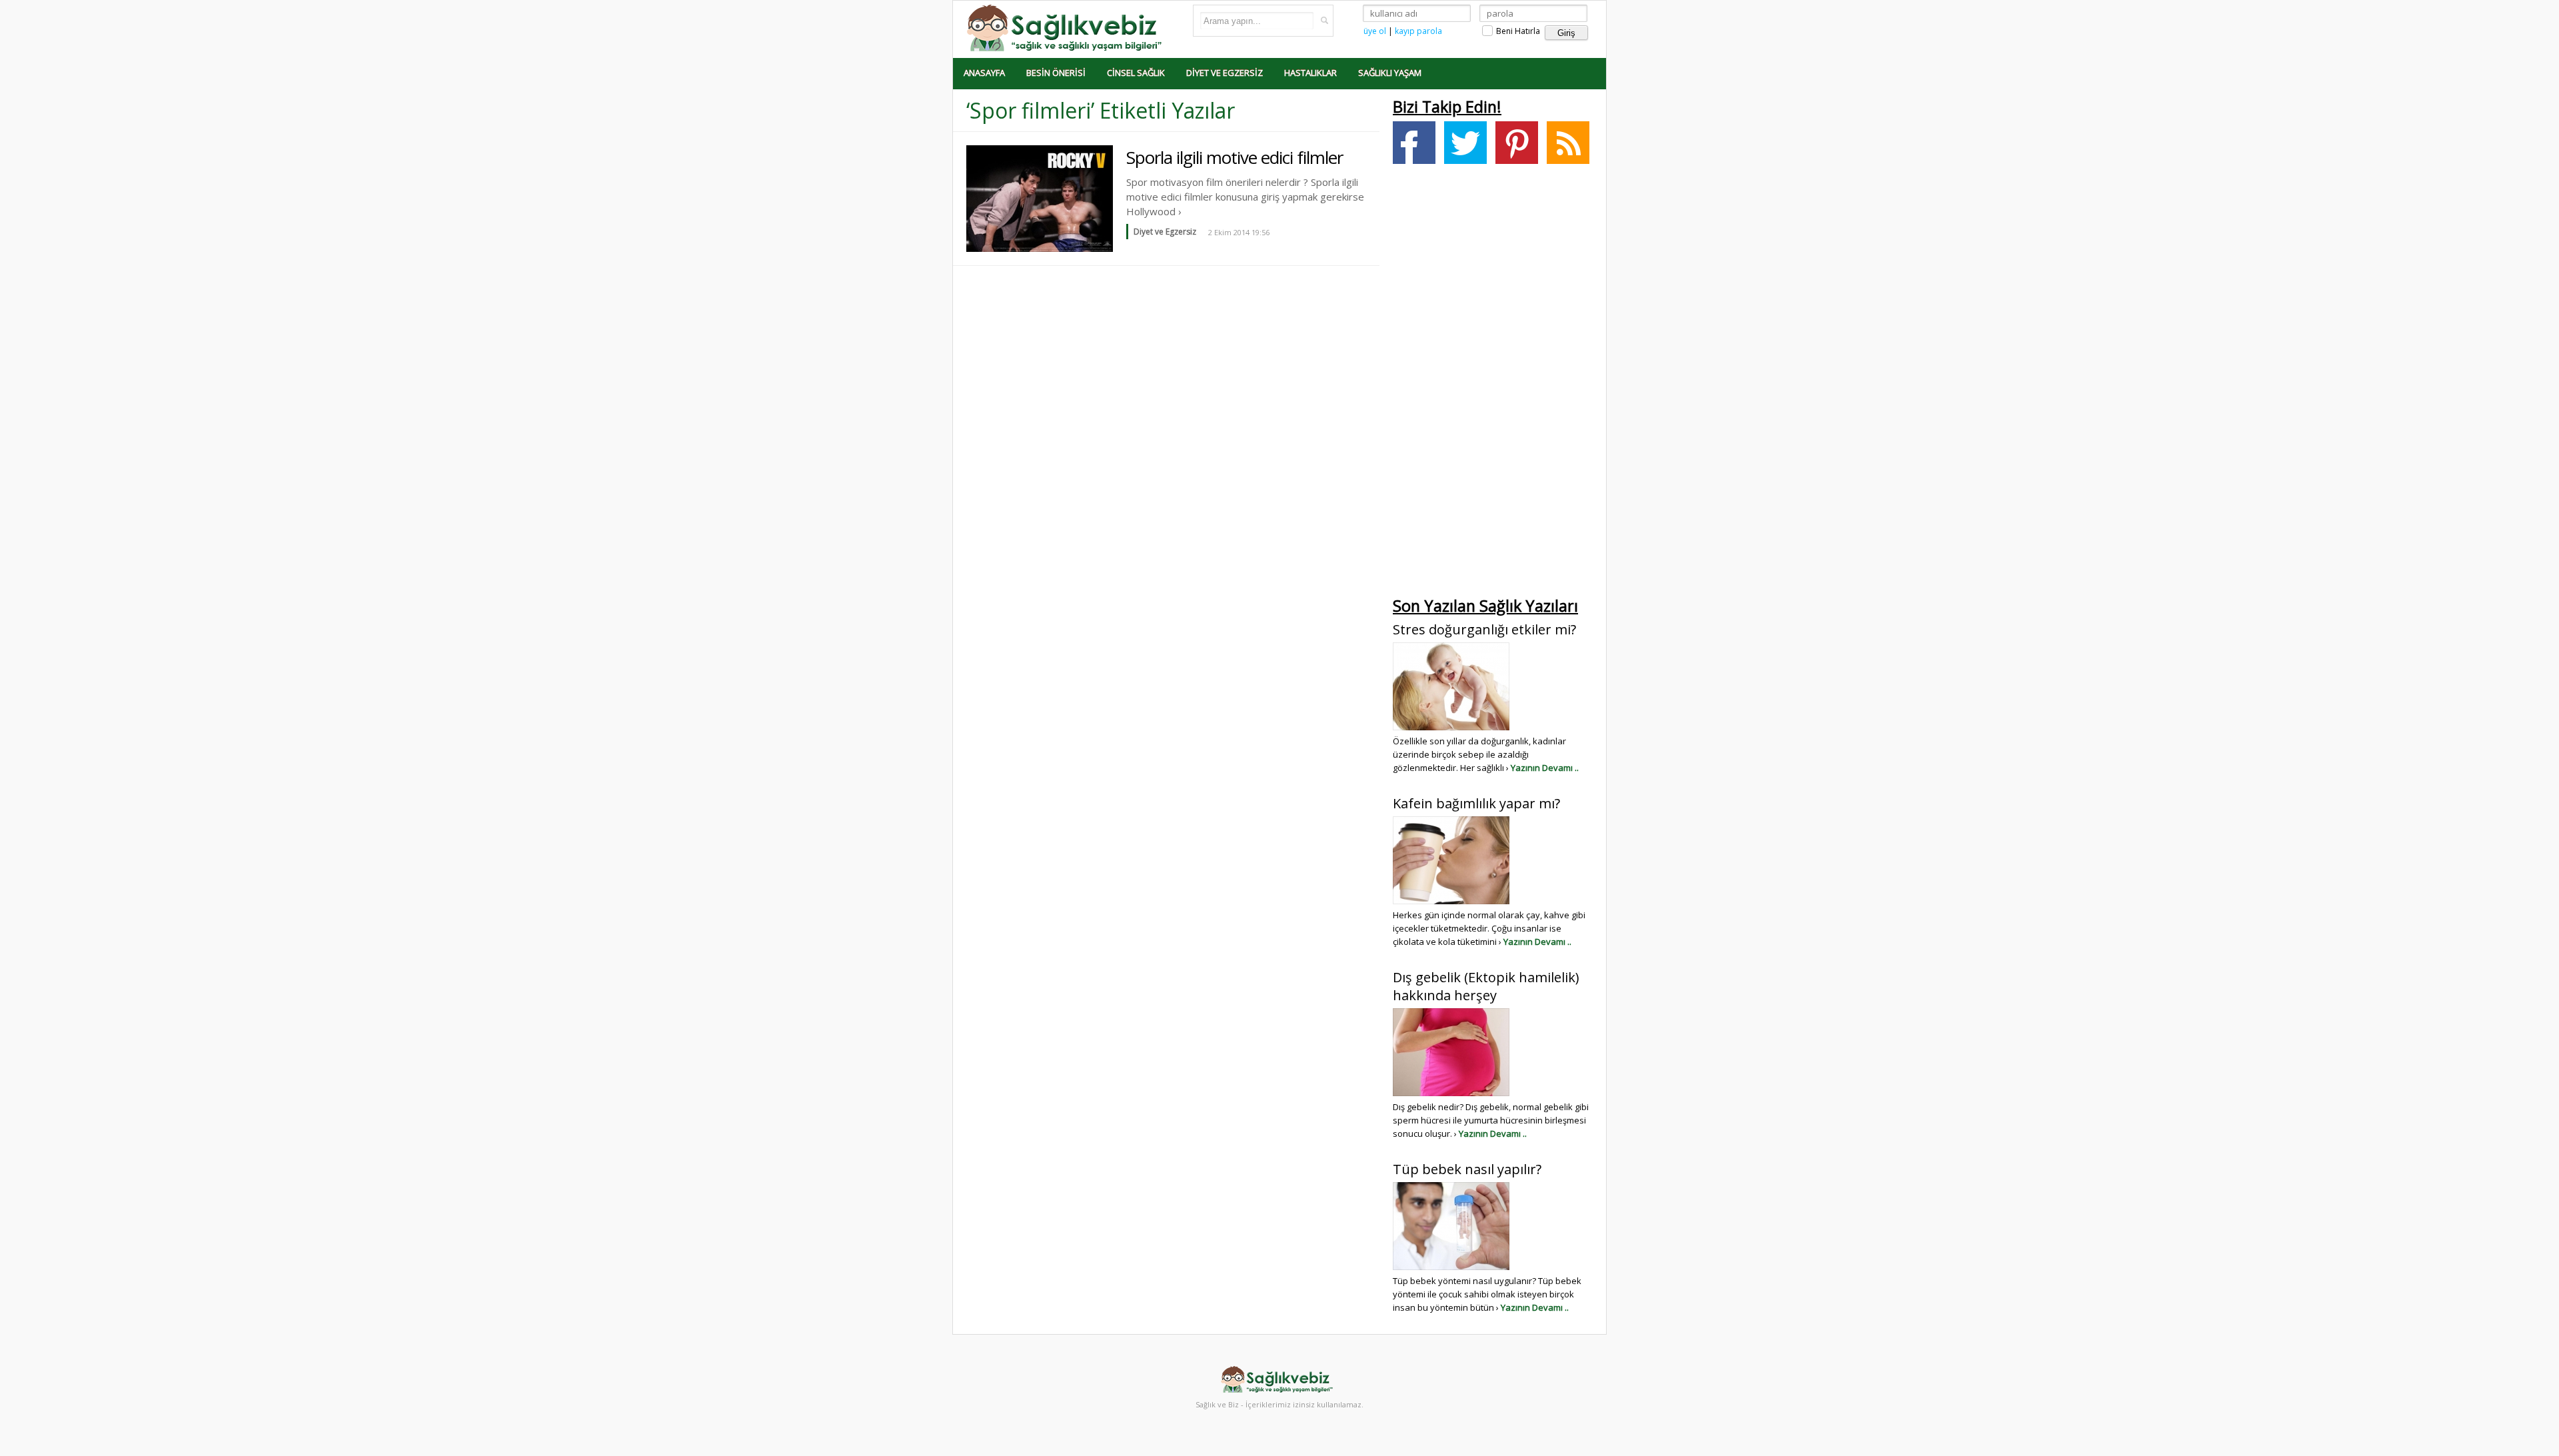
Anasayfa (984, 73)
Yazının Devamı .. (1545, 768)
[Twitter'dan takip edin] (1465, 143)
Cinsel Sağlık (1136, 73)
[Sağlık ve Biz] (1066, 27)
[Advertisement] (1493, 384)
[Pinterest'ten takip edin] (1517, 143)
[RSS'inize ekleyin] (1568, 143)
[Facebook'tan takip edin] (1414, 143)
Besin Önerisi (1056, 73)
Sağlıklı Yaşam (1390, 73)
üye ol (1375, 31)
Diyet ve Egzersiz (1225, 73)
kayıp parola (1418, 31)
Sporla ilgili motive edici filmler (1235, 157)
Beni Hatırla (1517, 31)
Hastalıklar (1310, 73)
